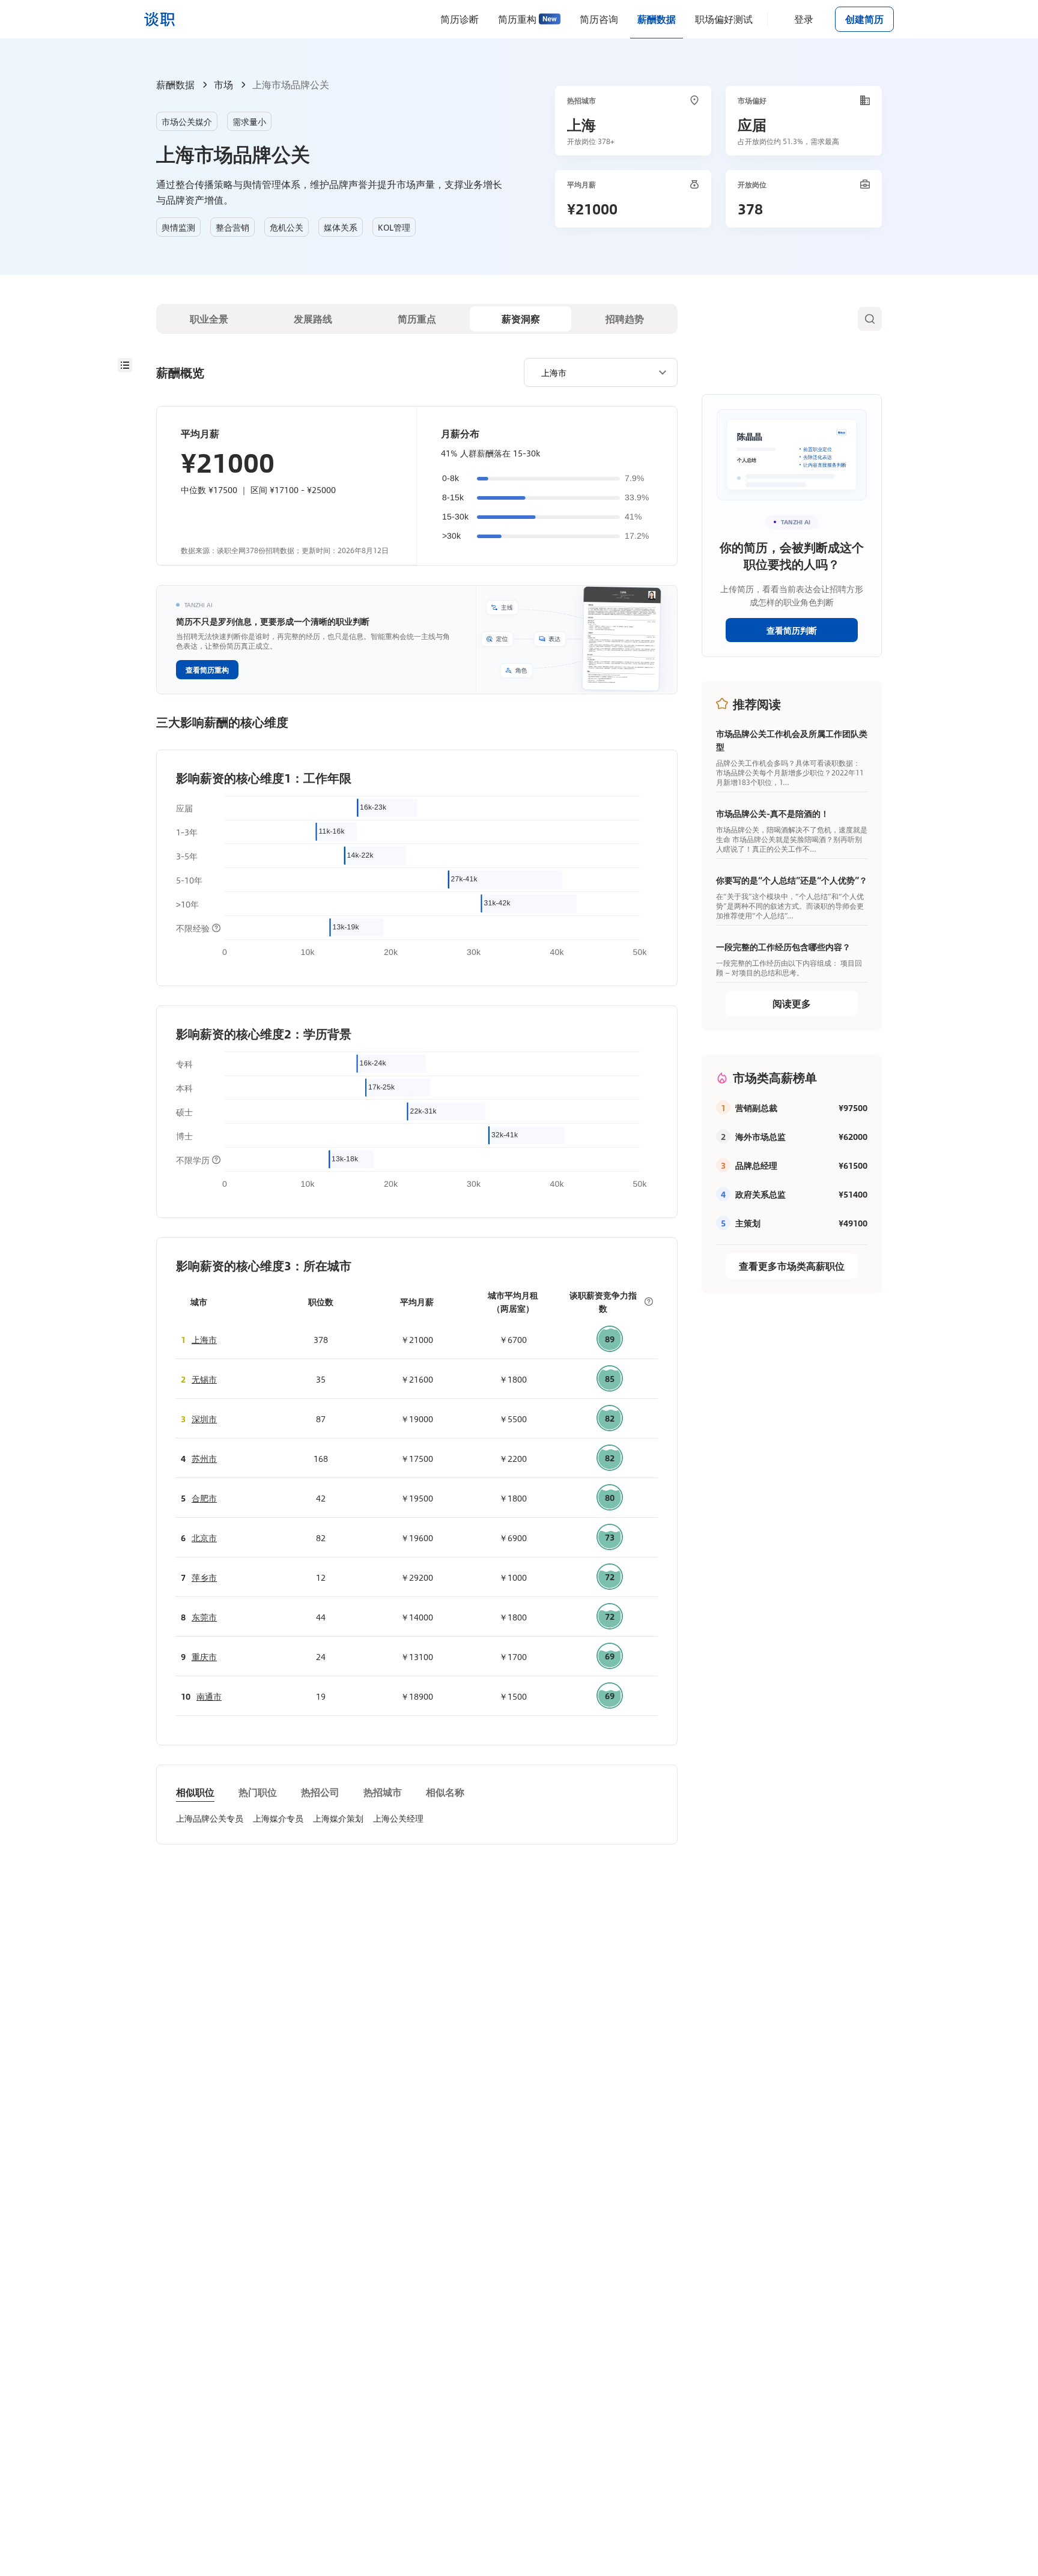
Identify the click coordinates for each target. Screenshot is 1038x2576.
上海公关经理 (398, 1818)
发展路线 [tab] (313, 319)
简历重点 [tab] (417, 319)
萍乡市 (204, 1577)
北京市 (204, 1538)
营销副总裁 (756, 1108)
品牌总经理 (756, 1165)
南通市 (209, 1696)
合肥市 (204, 1498)
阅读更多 (792, 1003)
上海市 (204, 1339)
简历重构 (517, 19)
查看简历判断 (792, 630)
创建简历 (864, 19)
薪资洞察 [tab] (521, 319)
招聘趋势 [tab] (625, 319)
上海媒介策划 (338, 1818)
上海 (581, 124)
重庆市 (204, 1656)
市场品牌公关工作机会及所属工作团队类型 (792, 740)
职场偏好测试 (724, 19)
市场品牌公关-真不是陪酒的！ (772, 813)
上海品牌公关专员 (210, 1818)
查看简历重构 (207, 670)
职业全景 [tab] (209, 319)
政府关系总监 (760, 1194)
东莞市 (204, 1617)
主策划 (748, 1223)
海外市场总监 (760, 1136)
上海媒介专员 (278, 1818)
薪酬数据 (657, 19)
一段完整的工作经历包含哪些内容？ (783, 947)
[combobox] (596, 372)
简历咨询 (599, 19)
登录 (804, 19)
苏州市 (204, 1458)
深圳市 (204, 1419)
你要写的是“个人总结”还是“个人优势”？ (792, 880)
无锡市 (204, 1379)
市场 (223, 84)
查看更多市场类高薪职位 (792, 1266)
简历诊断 (460, 19)
